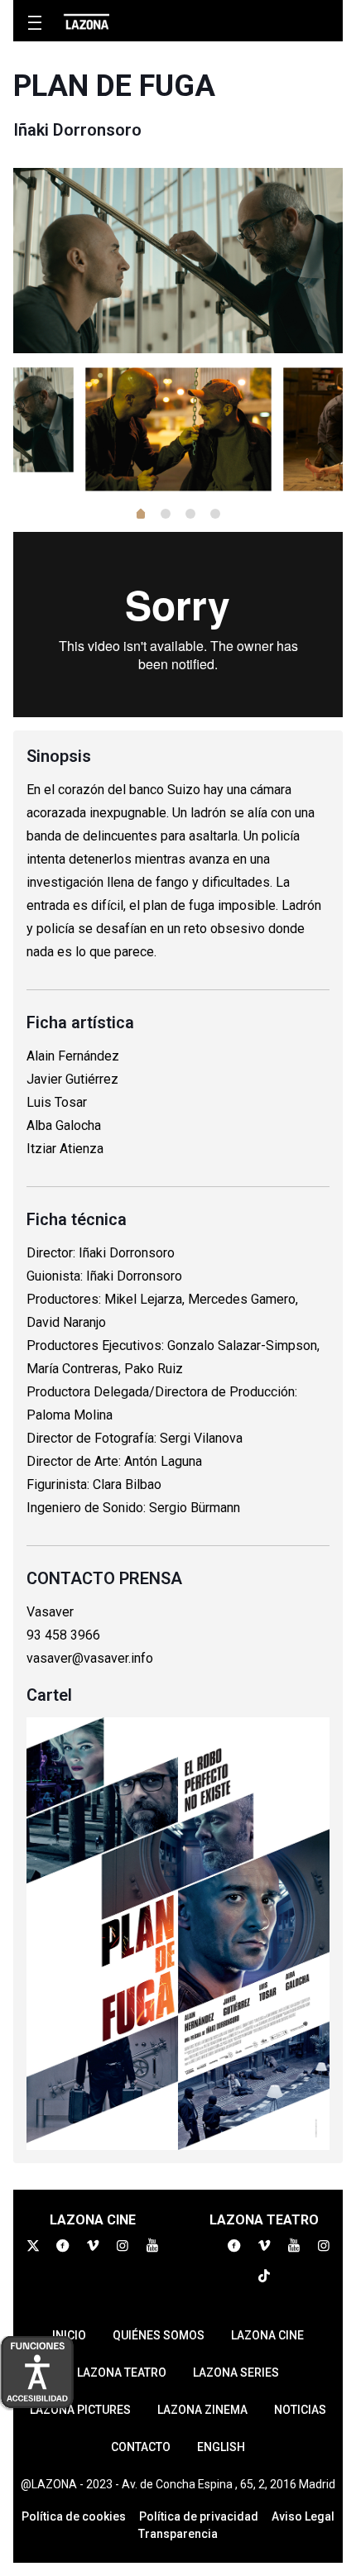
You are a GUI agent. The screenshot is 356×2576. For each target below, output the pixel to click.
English (221, 2447)
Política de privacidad (199, 2516)
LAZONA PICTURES (80, 2410)
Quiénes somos (159, 2335)
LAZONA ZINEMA (202, 2410)
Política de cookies (74, 2516)
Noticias (300, 2410)
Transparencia (178, 2534)
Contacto (141, 2447)
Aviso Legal (303, 2516)
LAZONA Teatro (122, 2373)
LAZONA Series (236, 2373)
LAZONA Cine (267, 2335)
